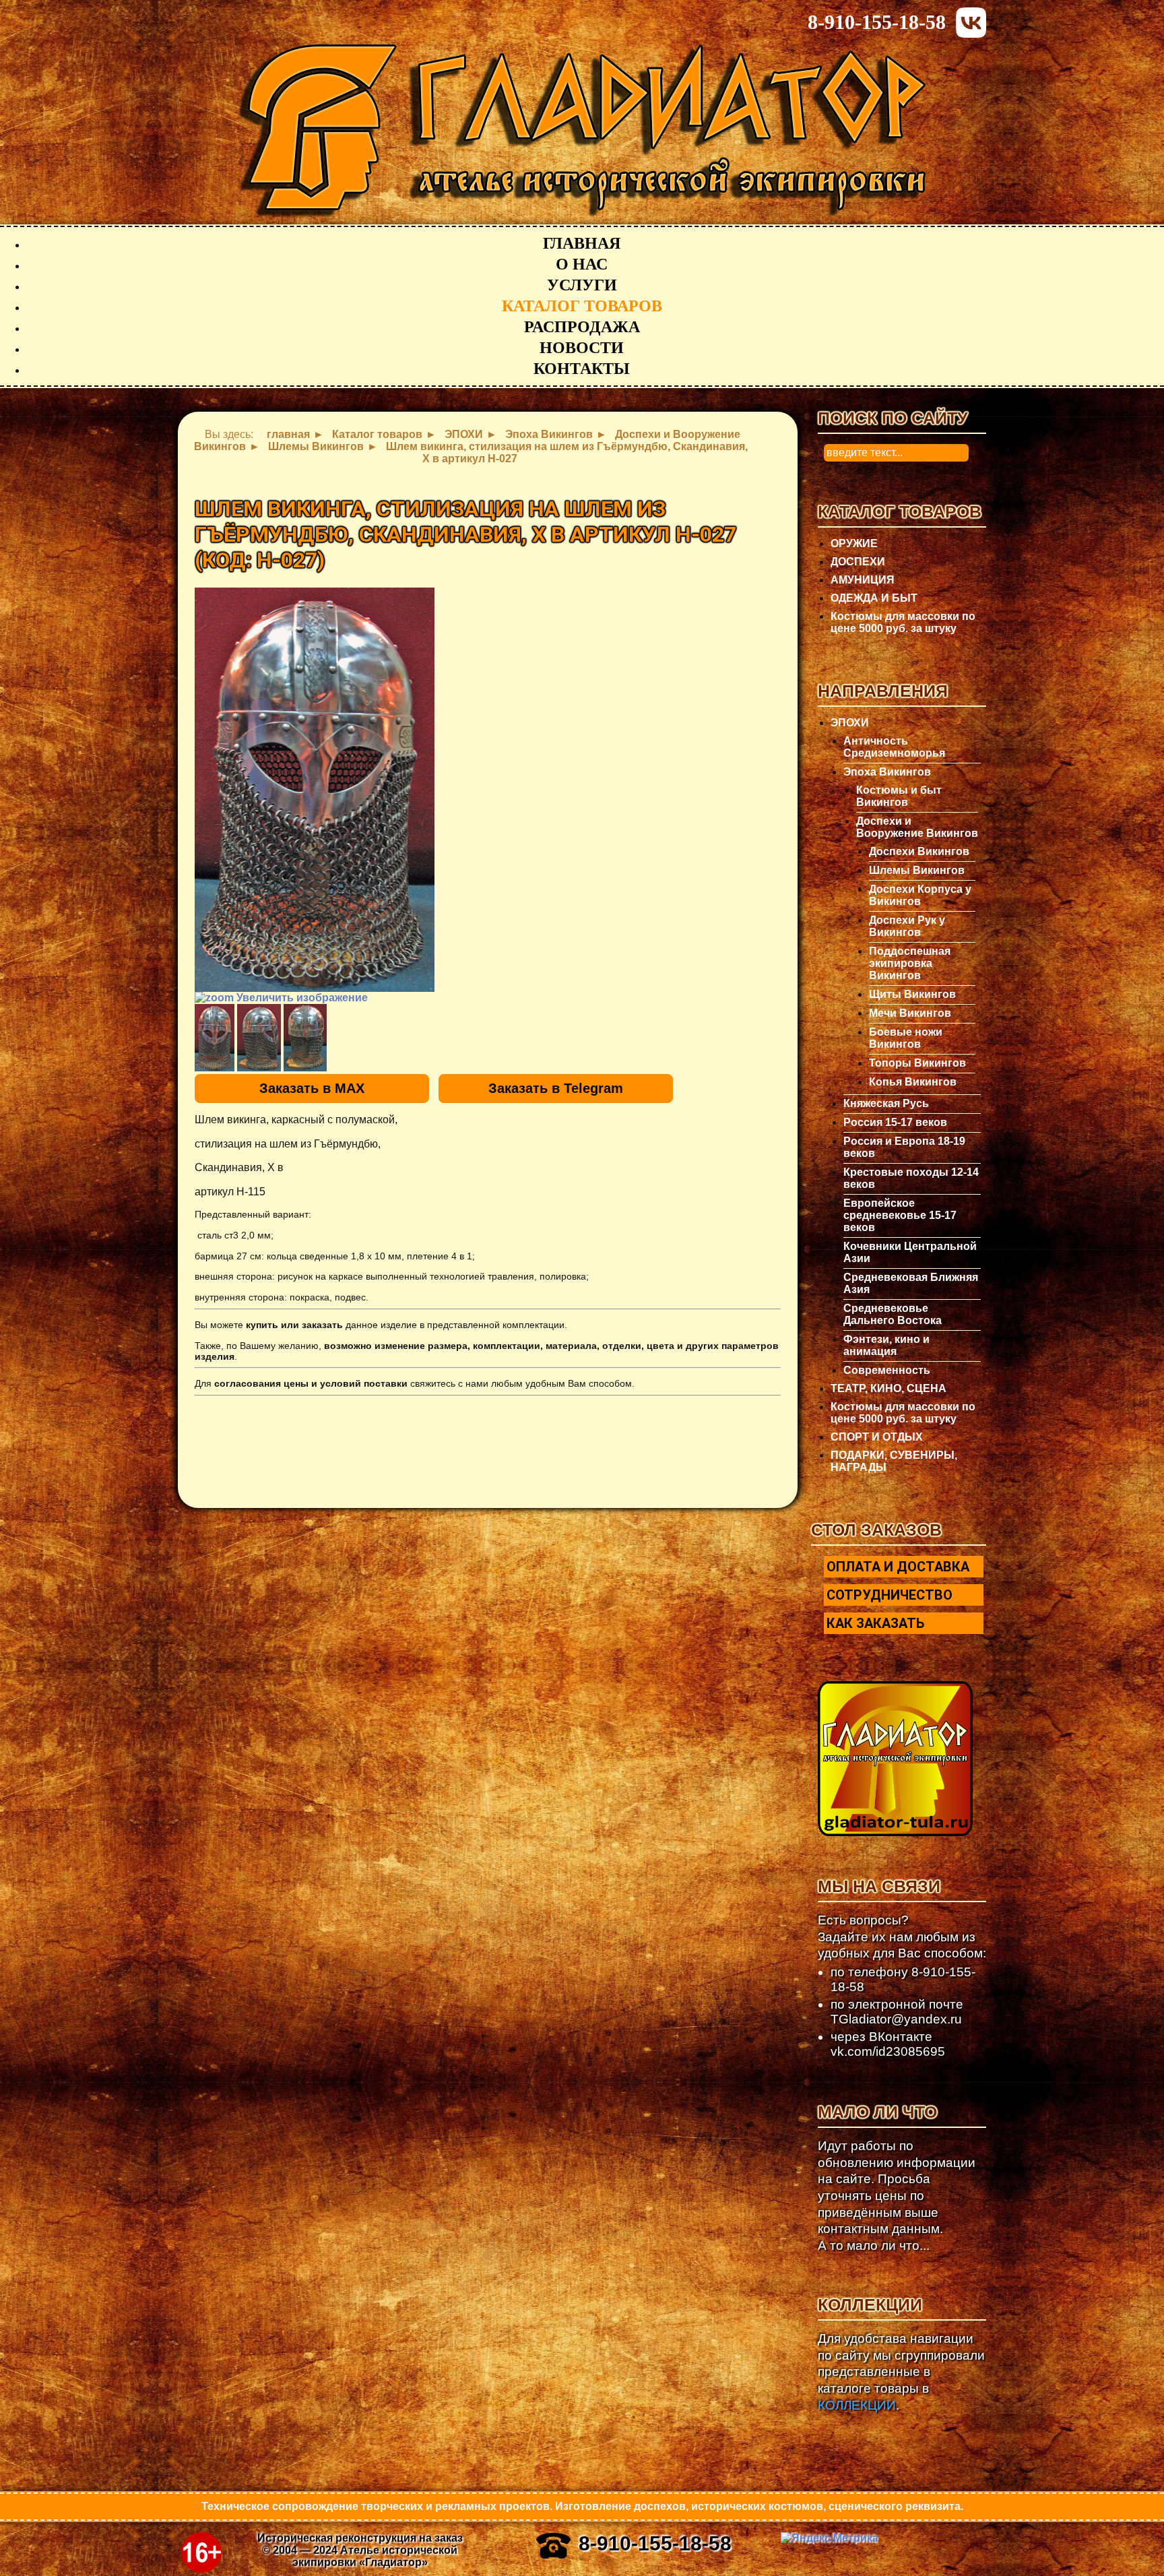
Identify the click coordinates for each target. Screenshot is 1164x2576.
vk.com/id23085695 (888, 2051)
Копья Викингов (913, 1082)
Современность (887, 1370)
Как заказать (875, 1623)
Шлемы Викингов (917, 870)
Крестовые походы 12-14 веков (911, 1178)
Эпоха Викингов (887, 772)
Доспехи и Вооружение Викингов (917, 827)
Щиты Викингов (912, 994)
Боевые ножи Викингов (906, 1038)
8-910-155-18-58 (877, 22)
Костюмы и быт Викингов (899, 796)
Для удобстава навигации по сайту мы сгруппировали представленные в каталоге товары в (901, 2372)
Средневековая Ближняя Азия (911, 1283)
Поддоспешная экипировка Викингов (910, 963)
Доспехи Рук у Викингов (907, 926)
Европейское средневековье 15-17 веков (900, 1215)
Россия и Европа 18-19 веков (904, 1147)
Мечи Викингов (910, 1013)
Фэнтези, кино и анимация (886, 1345)
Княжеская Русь (886, 1103)
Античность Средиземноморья (894, 747)
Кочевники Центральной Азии (910, 1252)
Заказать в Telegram (556, 1088)
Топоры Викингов (917, 1063)
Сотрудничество (890, 1595)
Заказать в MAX (312, 1088)
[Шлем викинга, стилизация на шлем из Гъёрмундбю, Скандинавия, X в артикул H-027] (215, 1038)
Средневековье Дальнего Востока (893, 1314)
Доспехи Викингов (919, 851)
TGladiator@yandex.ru (896, 2019)
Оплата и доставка (898, 1567)
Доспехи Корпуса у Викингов (920, 895)
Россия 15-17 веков (895, 1122)
